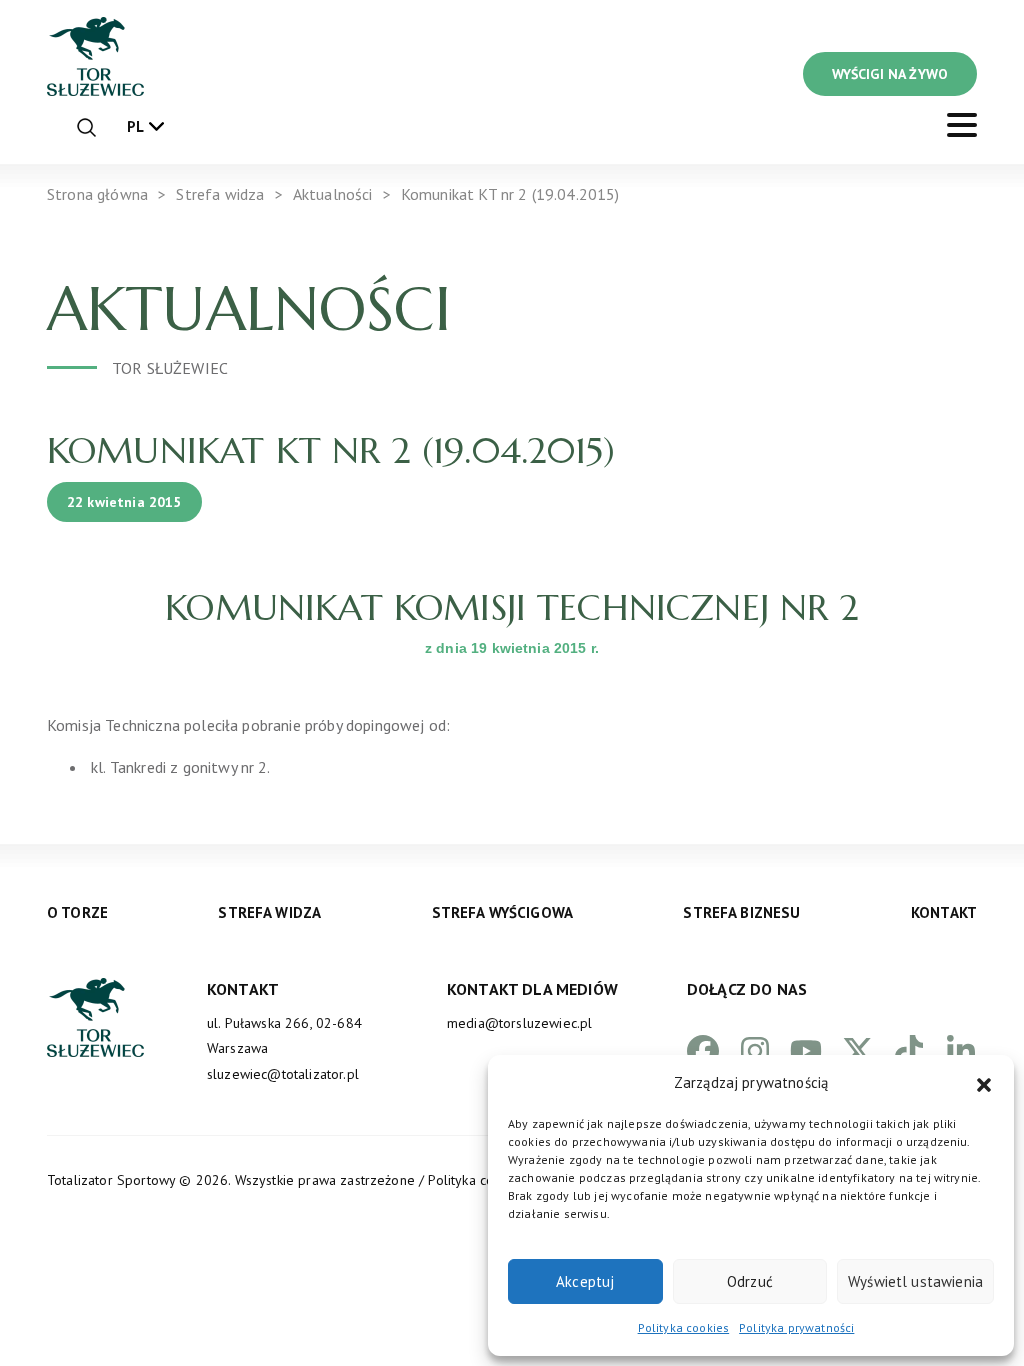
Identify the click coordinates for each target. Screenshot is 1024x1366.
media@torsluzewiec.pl (519, 1023)
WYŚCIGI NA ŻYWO (890, 74)
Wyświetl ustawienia (915, 1281)
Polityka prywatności (796, 1327)
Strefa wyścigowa (503, 912)
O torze (77, 912)
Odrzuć (750, 1281)
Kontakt (944, 912)
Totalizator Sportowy (111, 1180)
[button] (984, 1083)
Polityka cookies (684, 1327)
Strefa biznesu (741, 912)
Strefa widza (269, 912)
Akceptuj (585, 1281)
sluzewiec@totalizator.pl (283, 1074)
